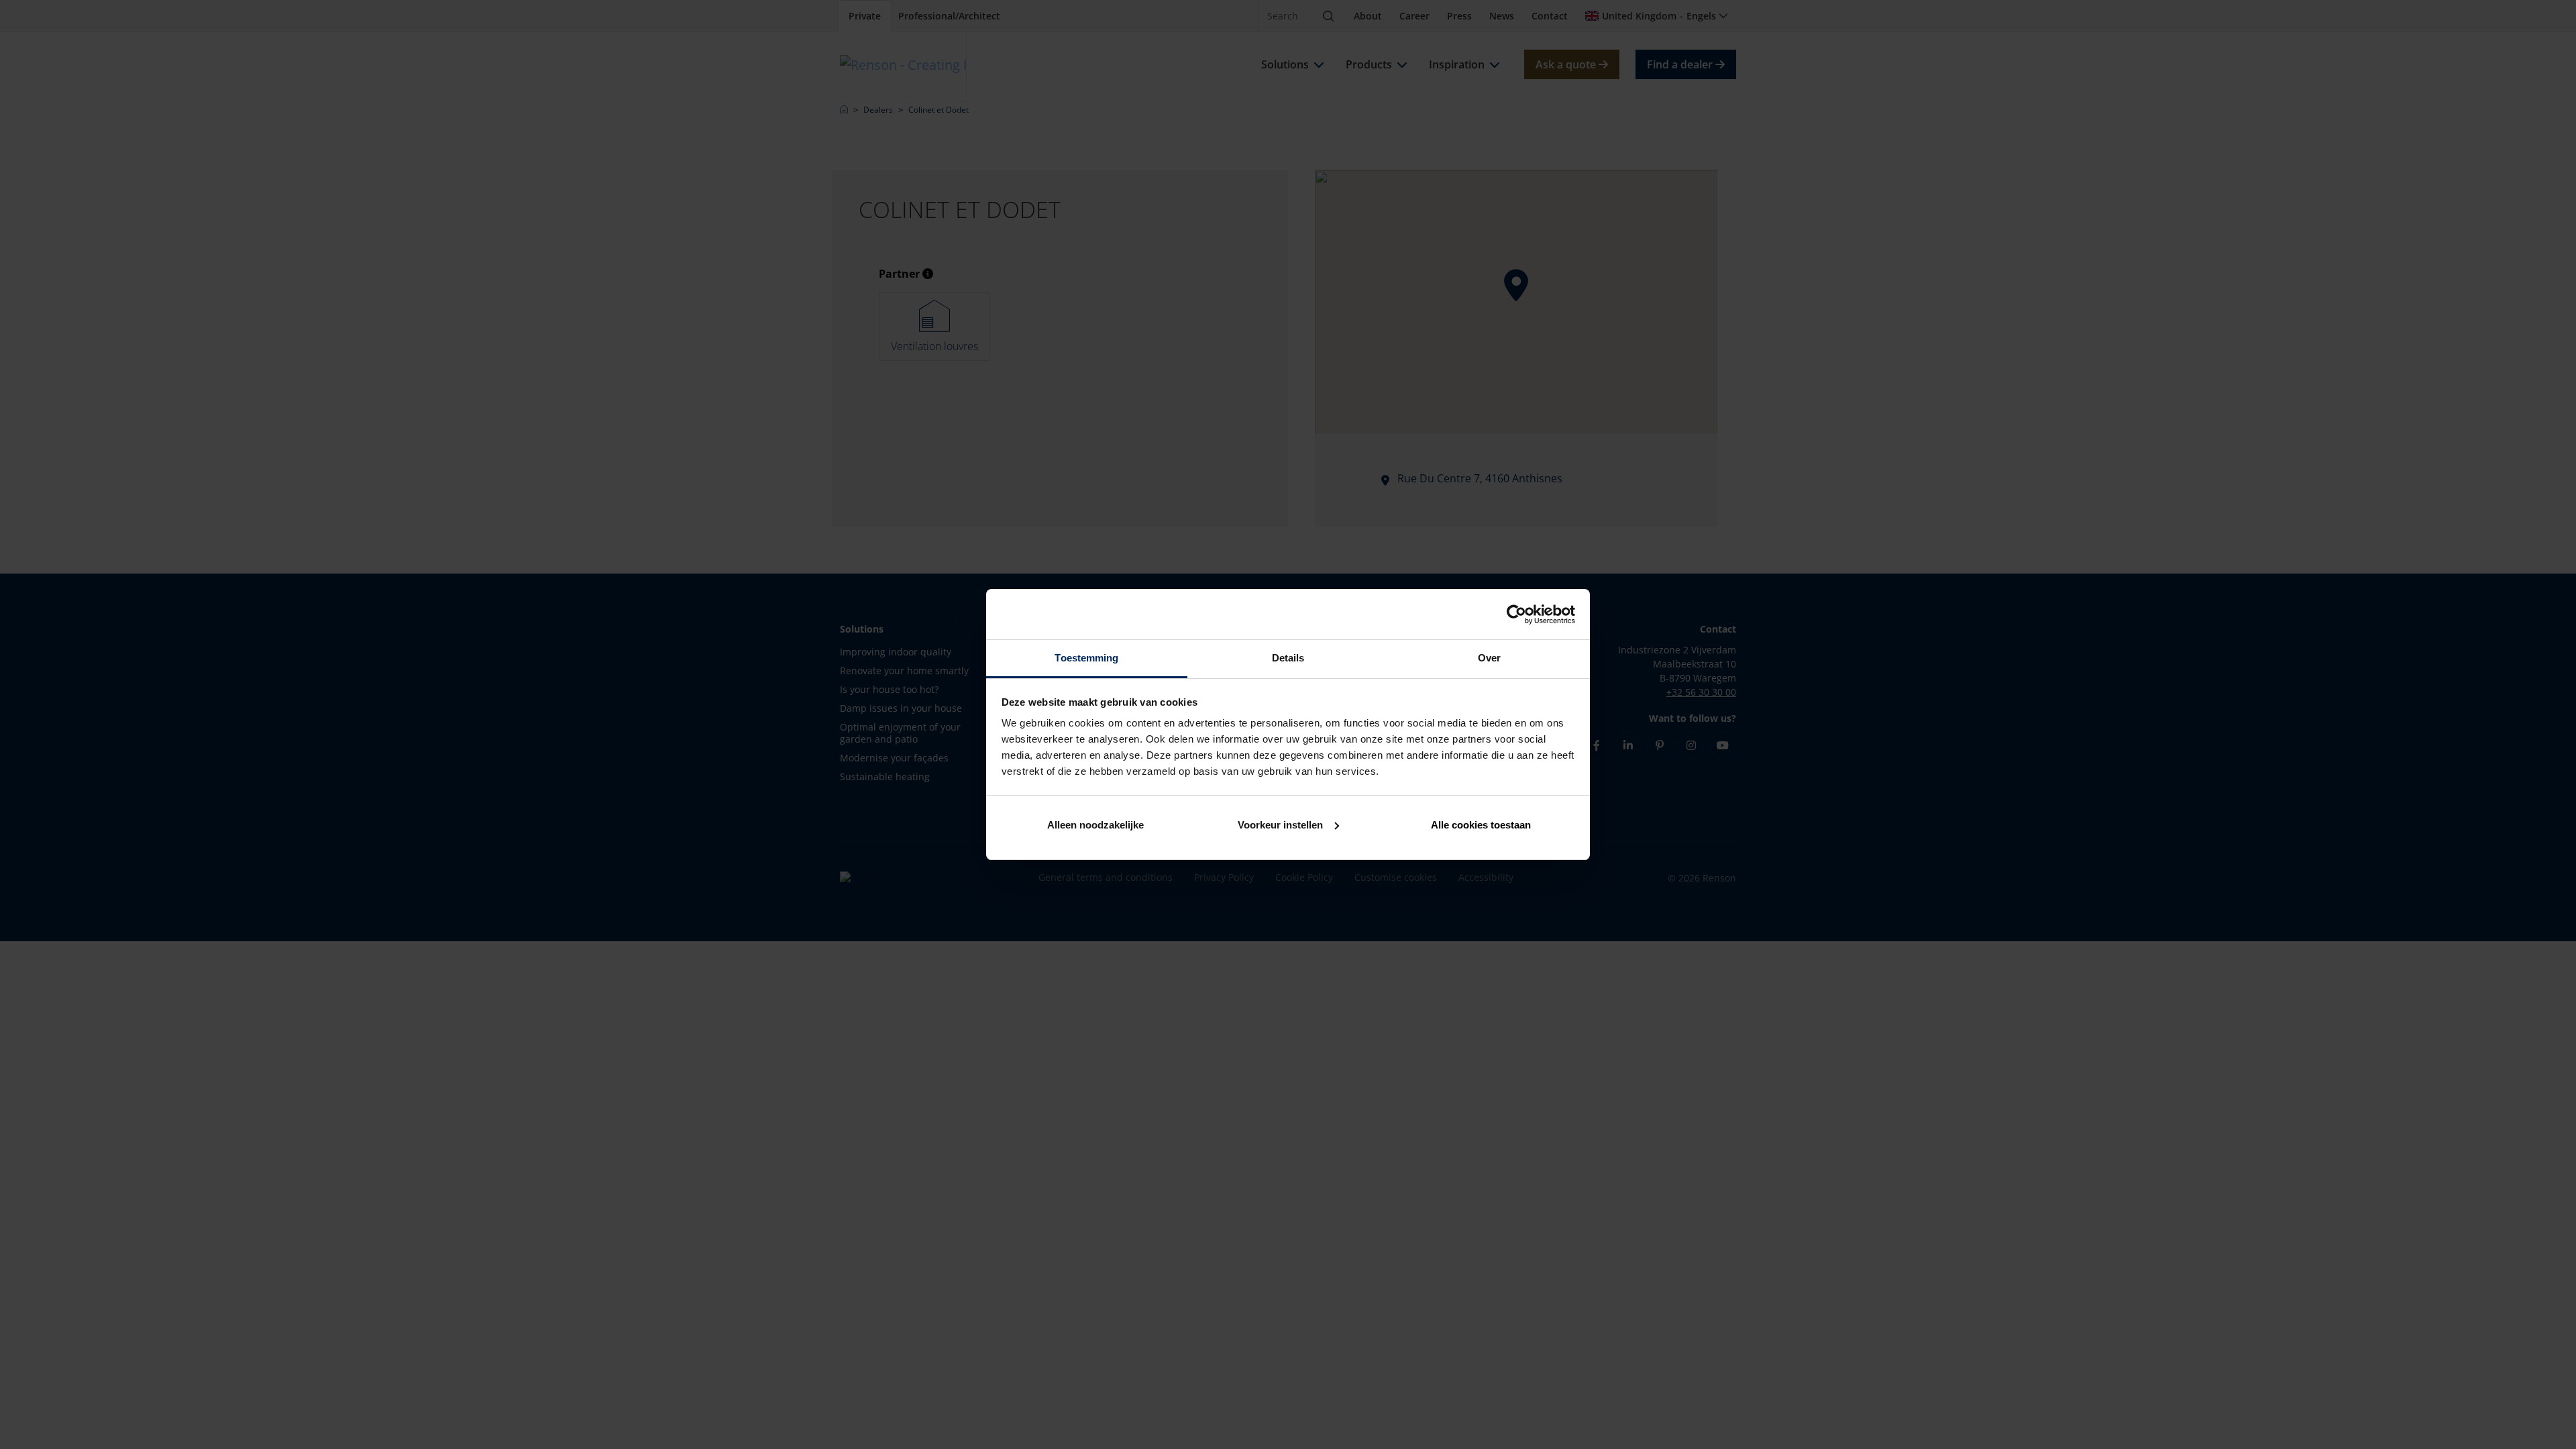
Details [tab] (1288, 658)
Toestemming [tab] (1086, 658)
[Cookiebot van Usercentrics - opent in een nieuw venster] (1516, 614)
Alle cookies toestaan (1481, 825)
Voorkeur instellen (1280, 825)
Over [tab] (1489, 658)
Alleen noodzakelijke (1095, 825)
